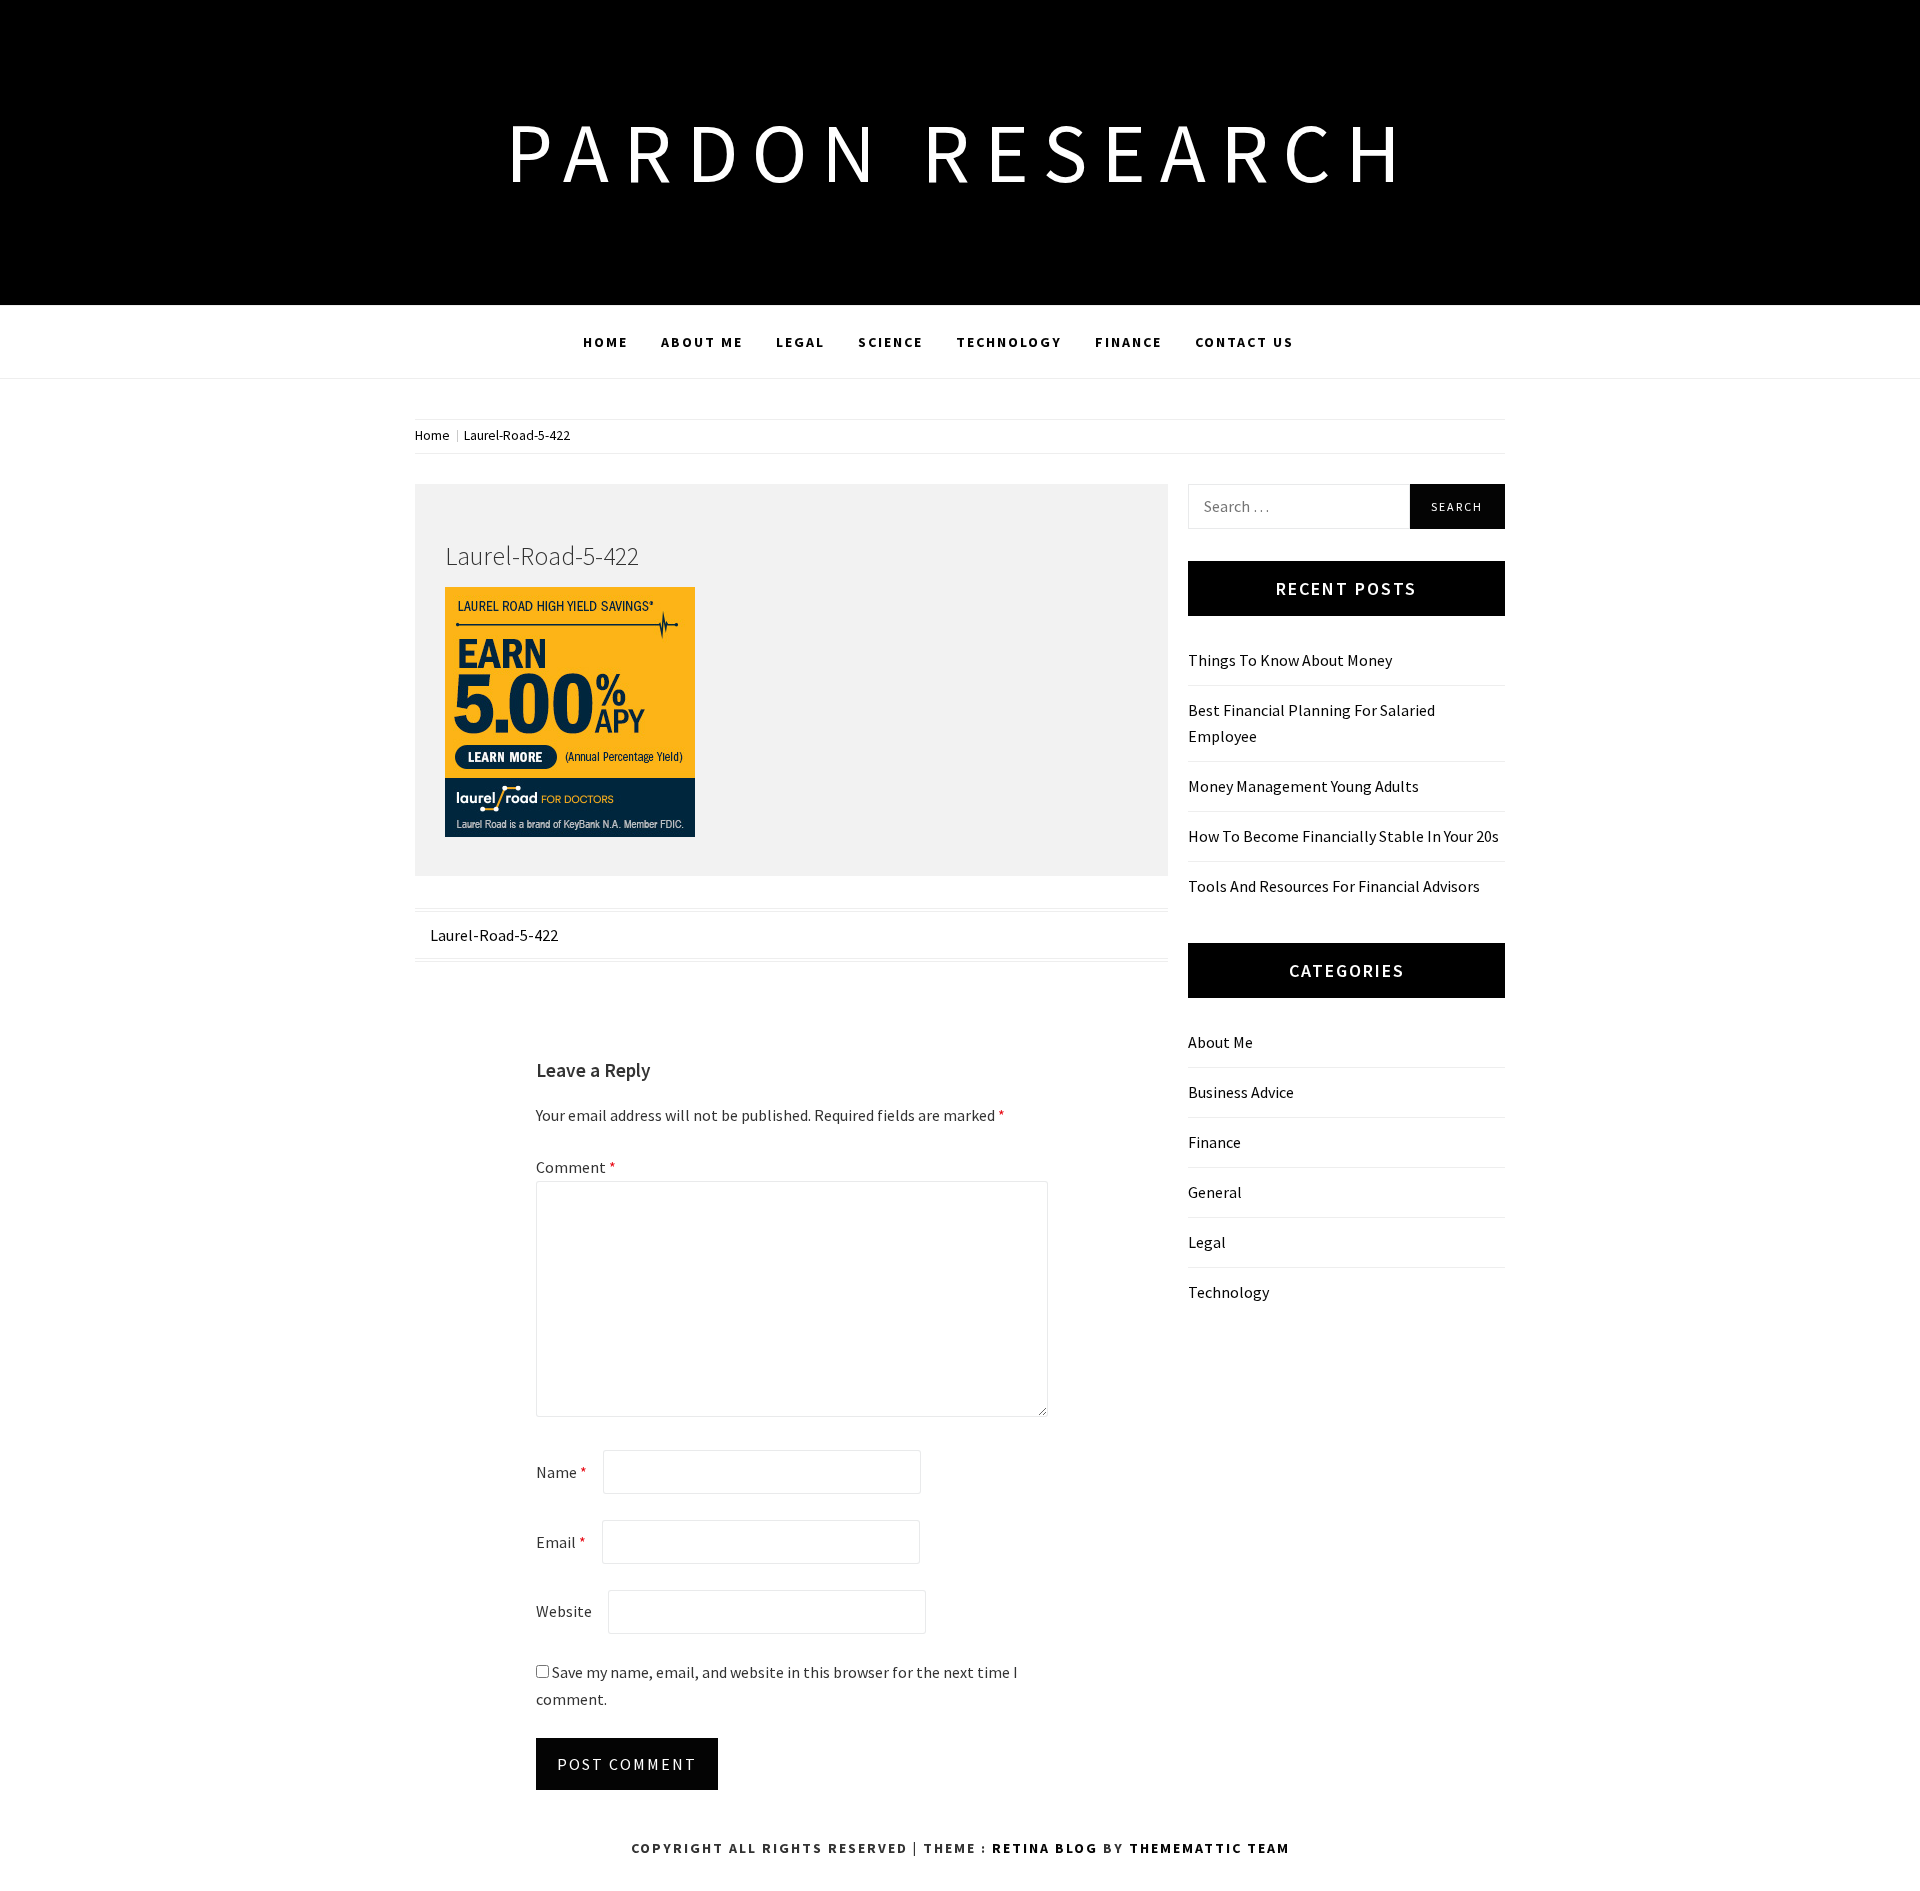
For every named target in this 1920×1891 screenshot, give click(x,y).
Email (561, 1542)
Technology (1009, 342)
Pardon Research (960, 152)
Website (564, 1611)
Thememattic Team (1209, 1848)
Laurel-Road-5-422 (494, 935)
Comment (576, 1167)
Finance (1128, 342)
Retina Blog (1045, 1848)
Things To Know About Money (1290, 660)
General (1215, 1192)
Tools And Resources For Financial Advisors (1334, 886)
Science (890, 342)
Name (561, 1472)
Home (605, 342)
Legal (800, 342)
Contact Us (1244, 342)
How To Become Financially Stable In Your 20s (1343, 836)
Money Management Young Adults (1303, 786)
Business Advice (1241, 1092)
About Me (702, 342)
